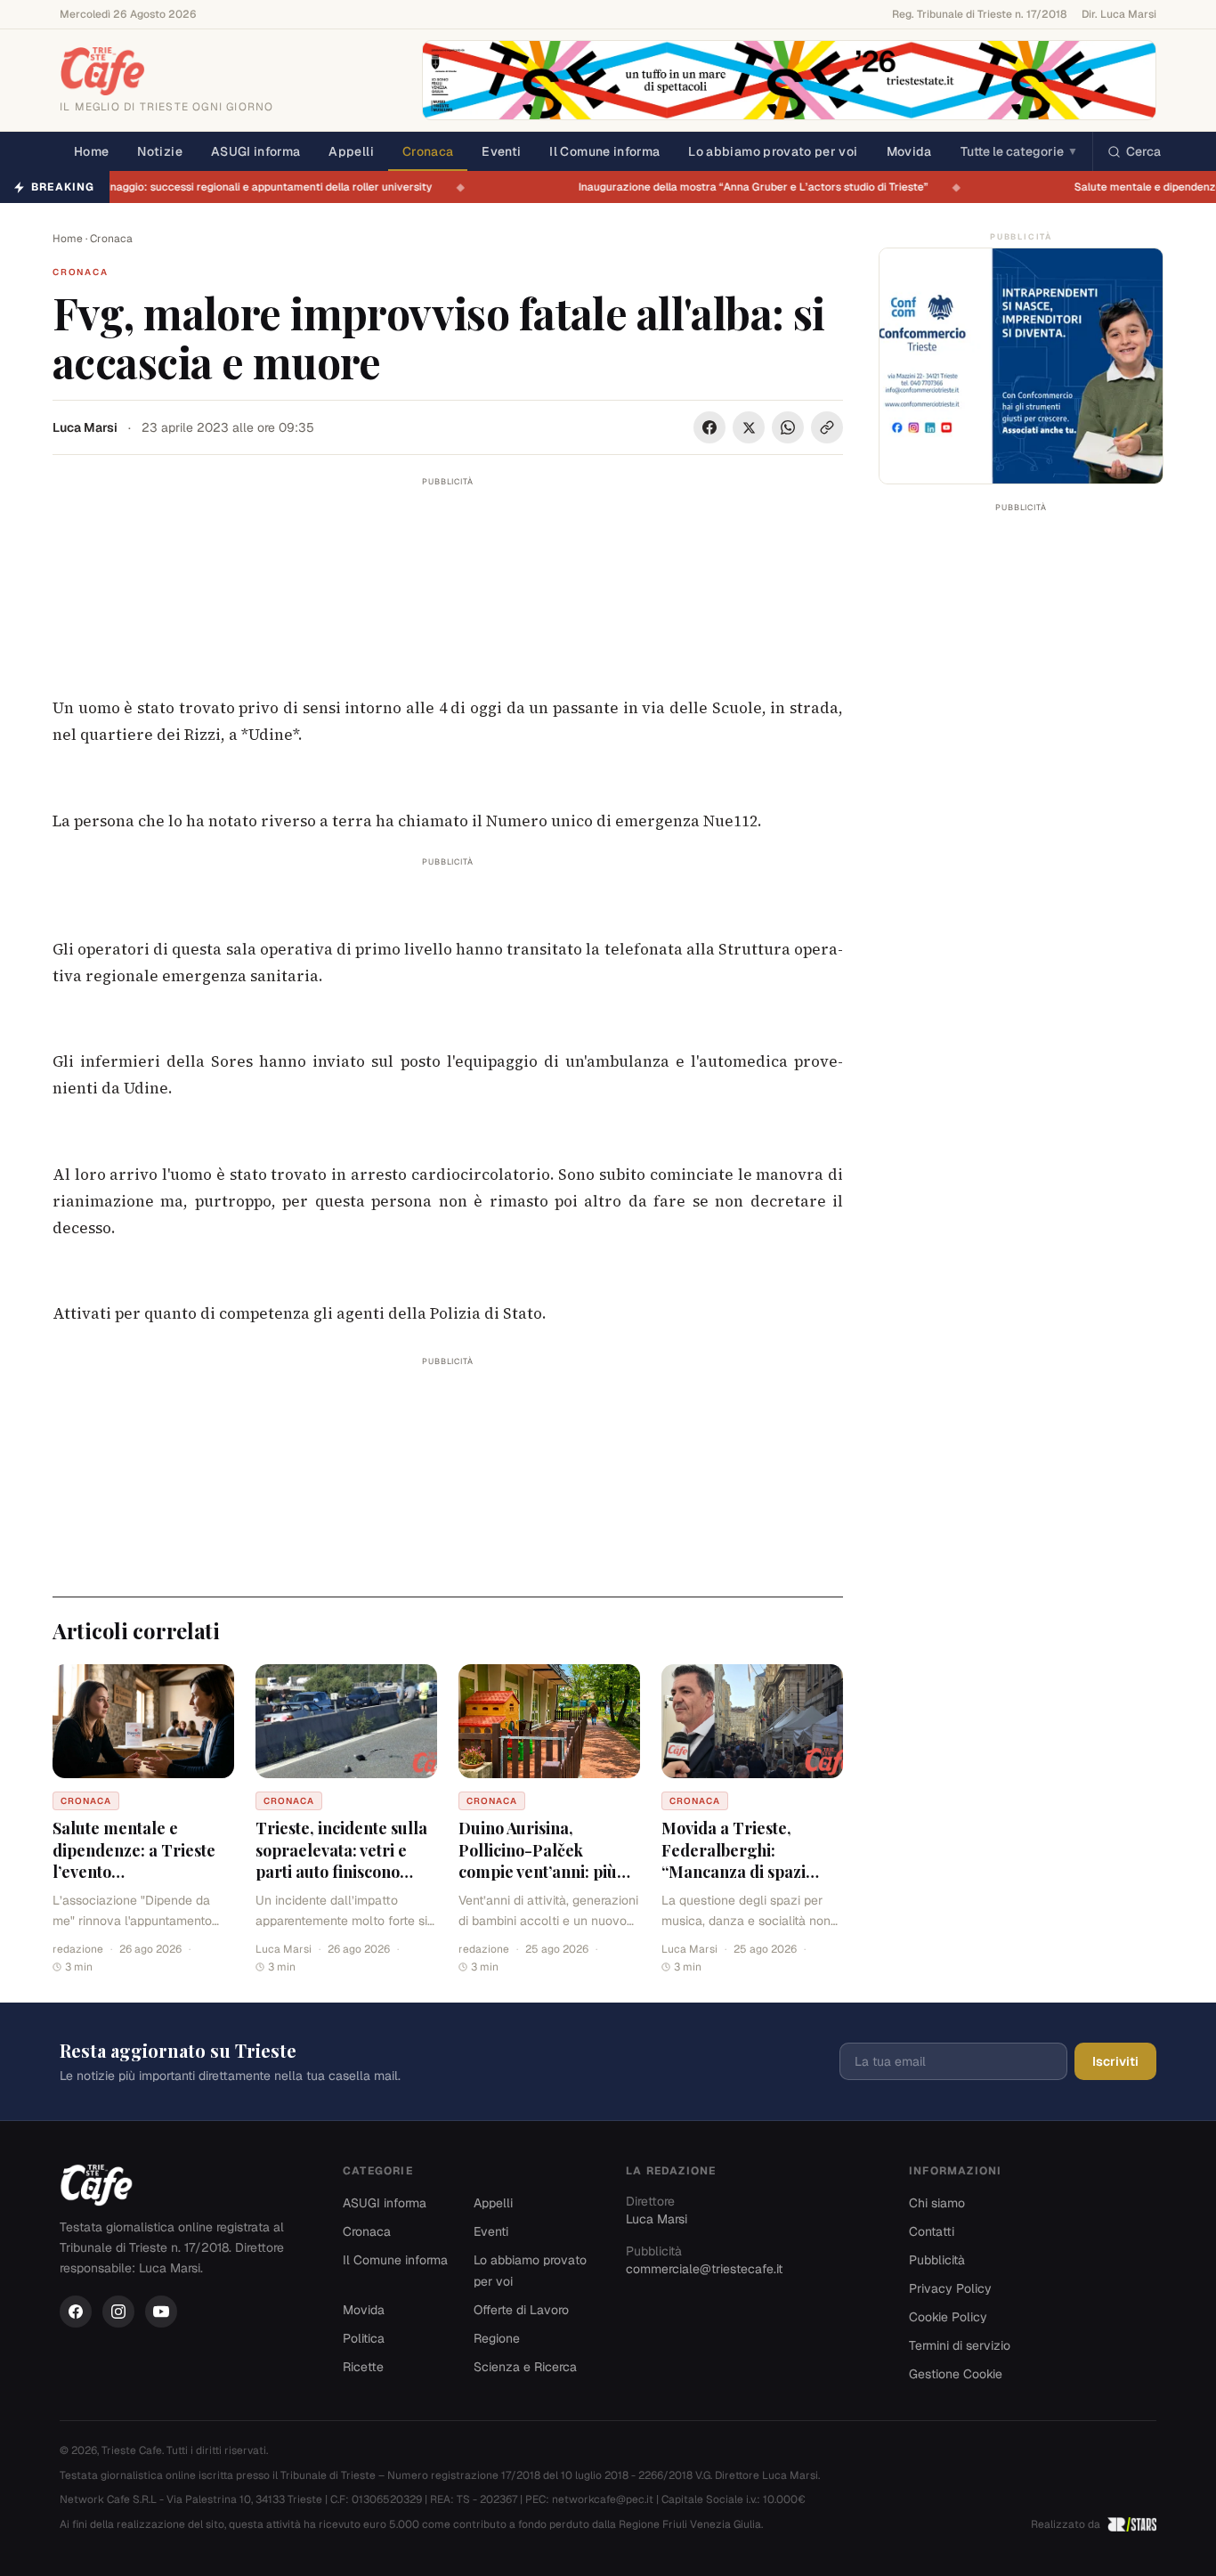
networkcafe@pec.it (603, 2499)
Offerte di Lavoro (521, 2310)
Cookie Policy (948, 2317)
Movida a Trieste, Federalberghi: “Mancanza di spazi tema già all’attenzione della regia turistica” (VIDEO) (746, 1883)
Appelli (351, 151)
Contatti (932, 2231)
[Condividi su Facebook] (709, 427)
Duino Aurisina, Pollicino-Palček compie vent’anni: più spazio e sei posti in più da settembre (543, 1872)
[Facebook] (76, 2312)
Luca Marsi (85, 427)
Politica (364, 2338)
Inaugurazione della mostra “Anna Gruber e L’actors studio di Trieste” (765, 187)
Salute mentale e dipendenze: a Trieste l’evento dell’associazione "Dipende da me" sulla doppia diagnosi (136, 1883)
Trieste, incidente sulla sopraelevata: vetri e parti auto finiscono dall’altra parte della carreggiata (341, 1872)
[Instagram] (118, 2312)
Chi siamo (937, 2203)
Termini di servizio (960, 2345)
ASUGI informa (256, 151)
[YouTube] (161, 2312)
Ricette (363, 2367)
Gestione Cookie (956, 2374)
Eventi (501, 151)
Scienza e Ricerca (525, 2367)
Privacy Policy (950, 2288)
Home (91, 151)
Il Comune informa (604, 151)
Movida (909, 151)
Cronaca (428, 151)
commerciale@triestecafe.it (704, 2269)
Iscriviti (1115, 2061)
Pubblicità (937, 2260)
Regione (497, 2338)
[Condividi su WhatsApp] (788, 427)
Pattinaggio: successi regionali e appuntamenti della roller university (271, 187)
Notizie (159, 151)
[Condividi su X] (749, 427)
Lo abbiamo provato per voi (773, 151)
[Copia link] (827, 427)
